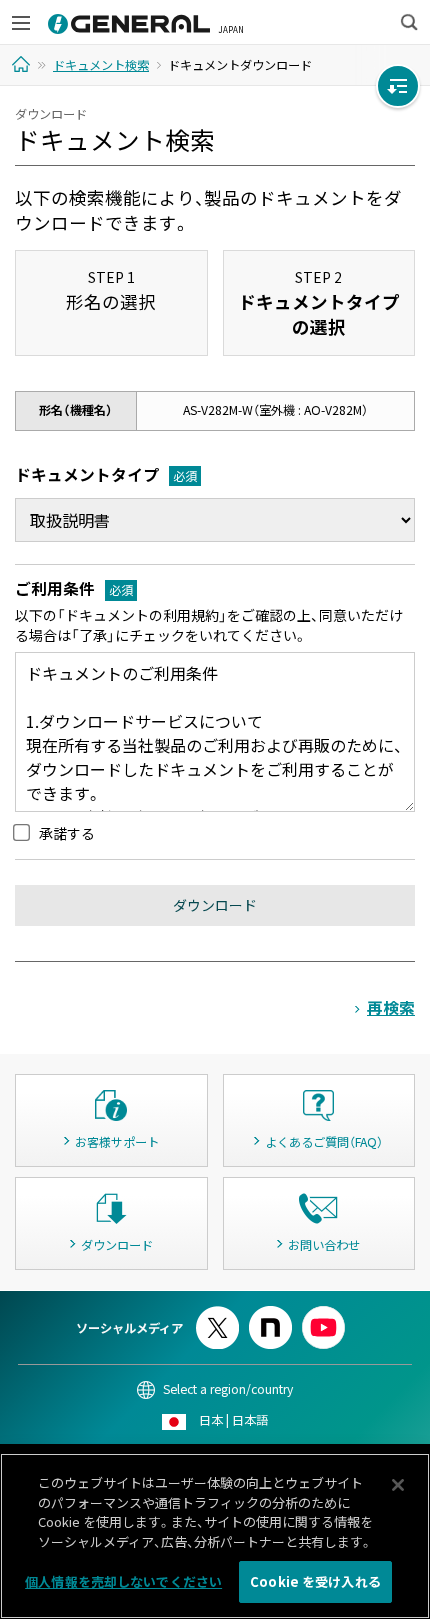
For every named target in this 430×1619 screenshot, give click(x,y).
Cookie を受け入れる (315, 1581)
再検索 (391, 1007)
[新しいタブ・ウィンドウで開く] (217, 1314)
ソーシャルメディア (129, 1328)
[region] (215, 1536)
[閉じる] (398, 1485)
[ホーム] (23, 64)
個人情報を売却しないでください (123, 1581)
